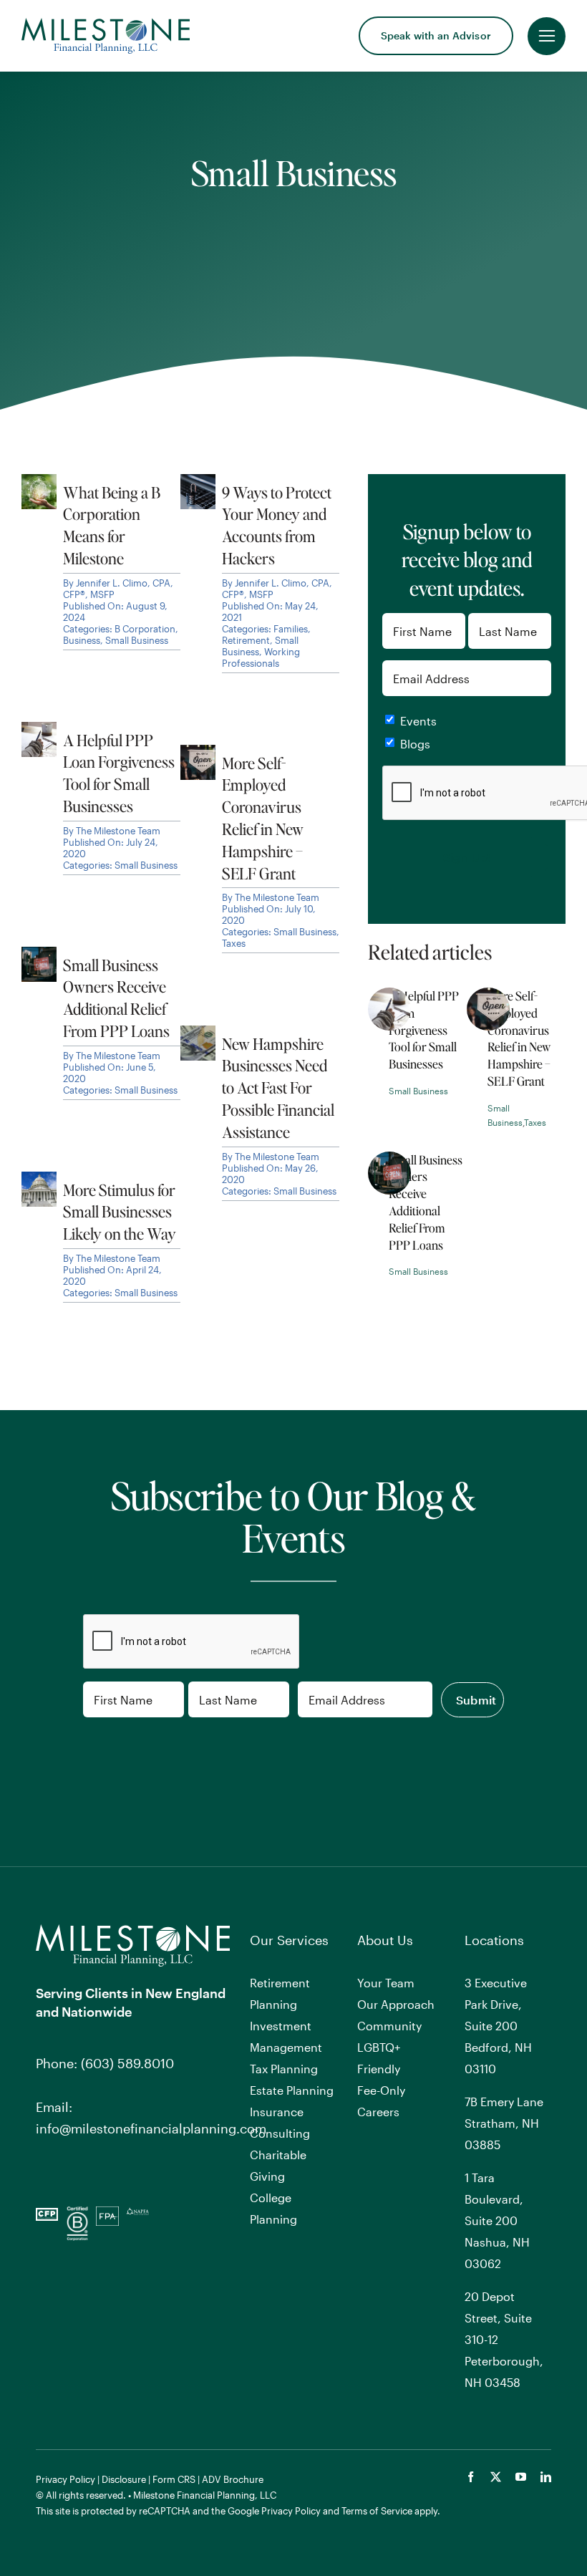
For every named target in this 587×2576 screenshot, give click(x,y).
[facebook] (471, 2477)
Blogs (415, 744)
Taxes (535, 1122)
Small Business (418, 1091)
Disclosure (124, 2479)
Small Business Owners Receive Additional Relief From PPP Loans (426, 1202)
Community (389, 2026)
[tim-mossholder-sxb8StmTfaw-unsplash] (488, 994)
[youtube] (521, 2477)
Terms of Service (377, 2511)
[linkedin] (546, 2477)
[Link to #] (547, 36)
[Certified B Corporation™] (77, 2213)
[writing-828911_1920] (389, 994)
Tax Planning (284, 2069)
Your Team (386, 1983)
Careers (378, 2112)
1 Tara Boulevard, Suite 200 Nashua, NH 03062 (497, 2220)
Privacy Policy (66, 2479)
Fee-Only (381, 2090)
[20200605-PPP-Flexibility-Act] (389, 1158)
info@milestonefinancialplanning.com (151, 2128)
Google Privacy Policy (274, 2511)
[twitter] (496, 2477)
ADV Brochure (233, 2479)
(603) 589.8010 (127, 2063)
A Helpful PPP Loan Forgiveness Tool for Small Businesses (424, 1030)
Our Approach (396, 2004)
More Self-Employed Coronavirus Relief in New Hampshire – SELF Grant (519, 1038)
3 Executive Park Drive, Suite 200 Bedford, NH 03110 (498, 2026)
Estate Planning (292, 2090)
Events (418, 721)
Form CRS (174, 2479)
